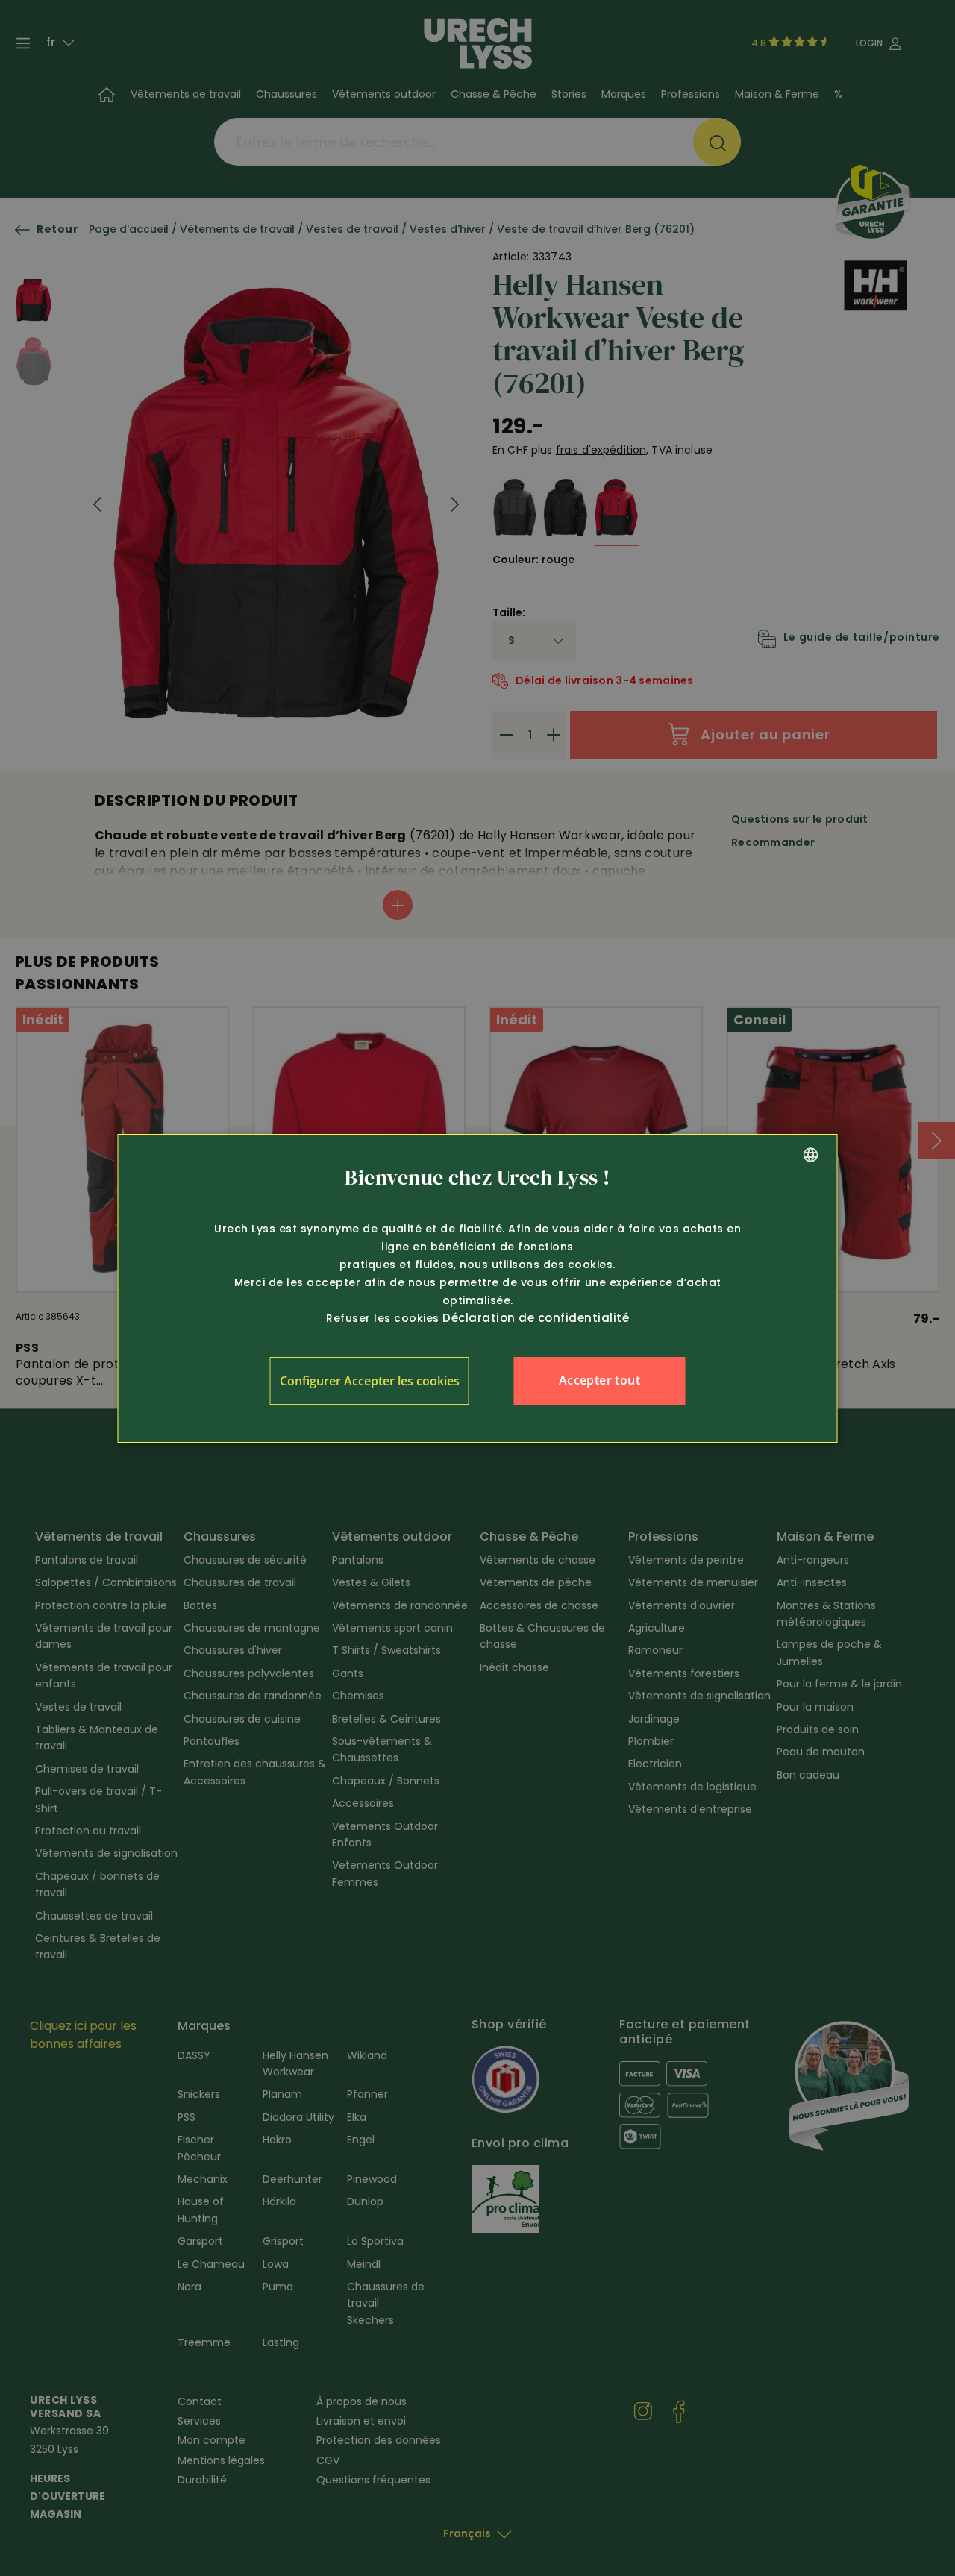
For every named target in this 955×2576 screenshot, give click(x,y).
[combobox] (811, 1155)
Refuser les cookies (383, 1318)
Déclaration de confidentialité (536, 1318)
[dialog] (478, 1288)
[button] (370, 1381)
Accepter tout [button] (599, 1380)
